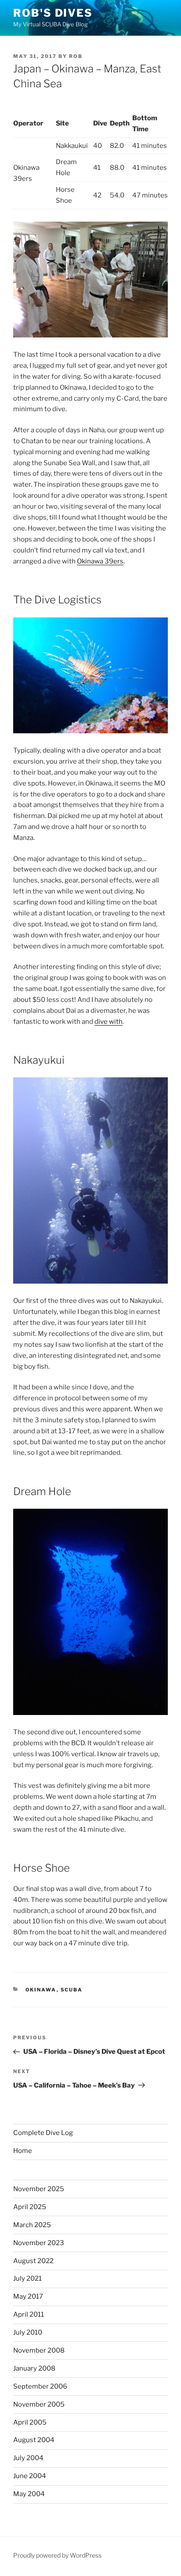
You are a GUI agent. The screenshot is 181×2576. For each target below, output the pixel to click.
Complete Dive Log (43, 2133)
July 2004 (28, 2458)
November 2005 (39, 2404)
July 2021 (27, 2278)
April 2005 (30, 2422)
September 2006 (40, 2386)
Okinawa (41, 1990)
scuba (72, 1990)
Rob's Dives (53, 13)
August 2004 (34, 2440)
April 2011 (29, 2314)
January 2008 (34, 2368)
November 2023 (39, 2243)
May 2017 (28, 2296)
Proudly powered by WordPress (57, 2555)
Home (23, 2151)
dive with (109, 1022)
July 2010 (28, 2332)
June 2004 (30, 2476)
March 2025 (32, 2225)
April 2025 (30, 2207)
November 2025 (39, 2189)
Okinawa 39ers (100, 561)
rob (76, 56)
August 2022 (33, 2261)
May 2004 (29, 2494)
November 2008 (39, 2350)
